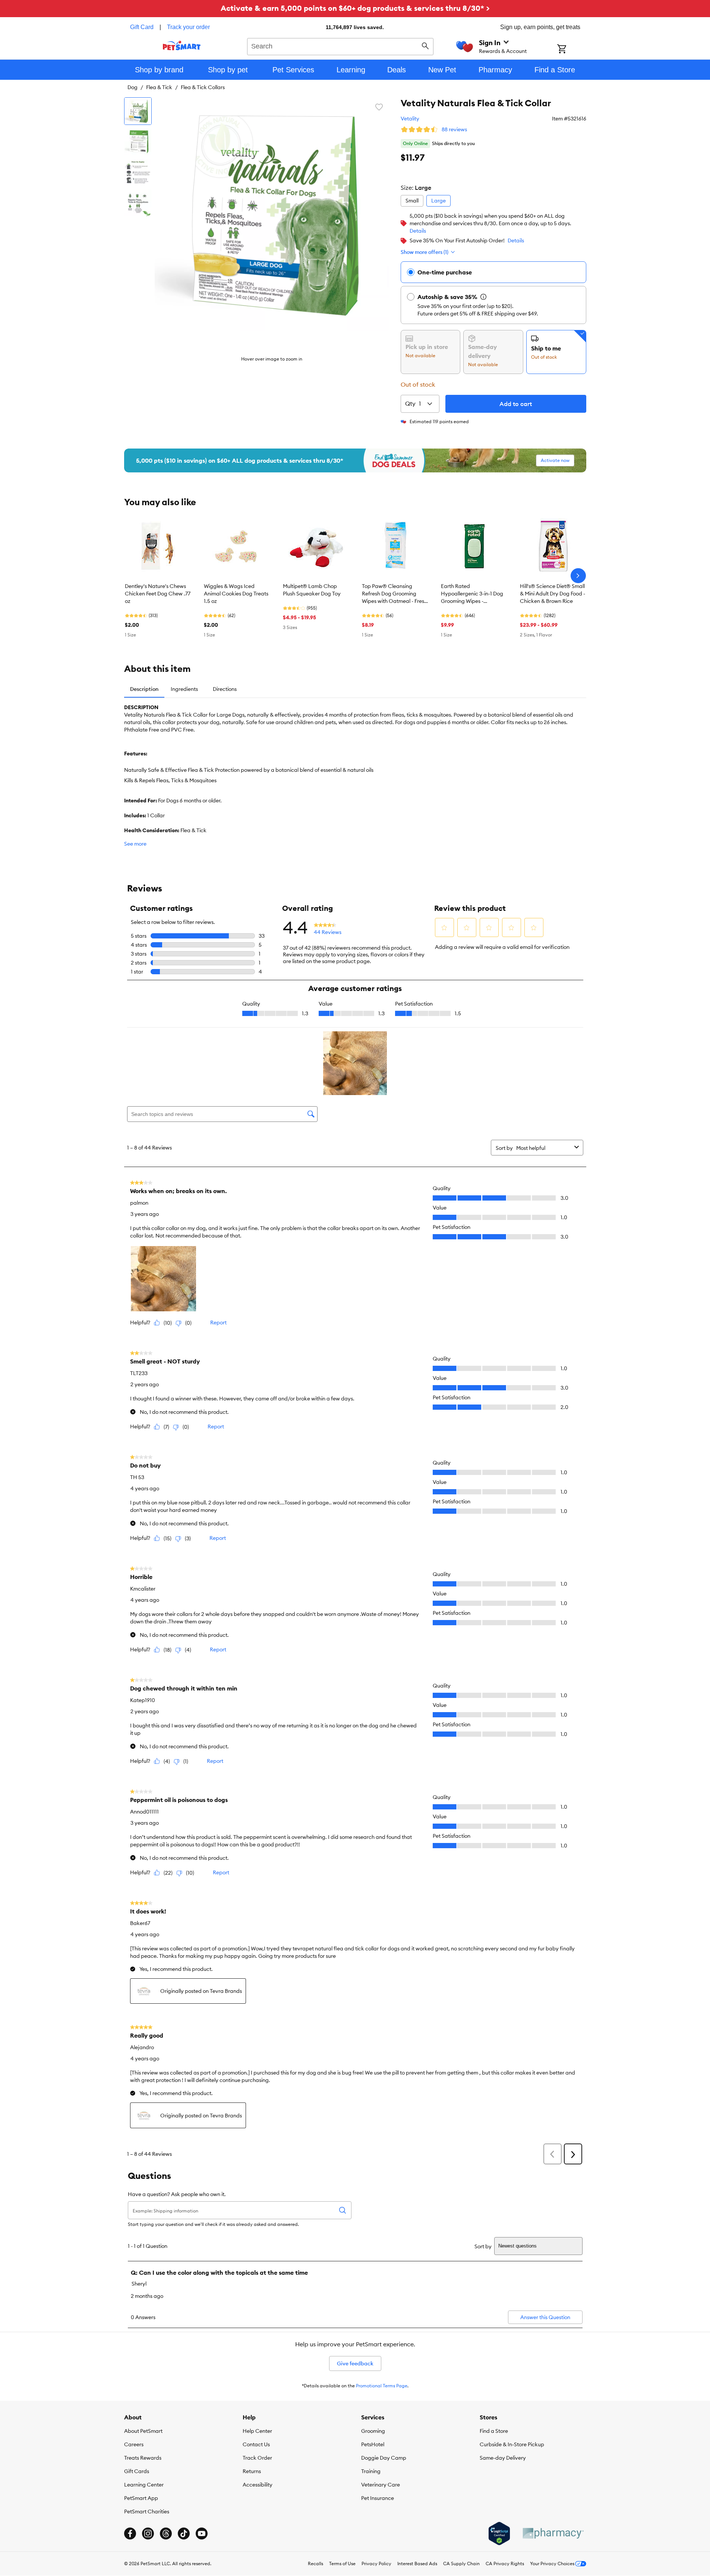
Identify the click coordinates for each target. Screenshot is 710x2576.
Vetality (410, 119)
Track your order (188, 27)
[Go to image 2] (138, 142)
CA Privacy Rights (505, 2564)
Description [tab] (144, 689)
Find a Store (494, 2431)
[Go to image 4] (138, 203)
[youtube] (202, 2533)
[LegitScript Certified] (499, 2533)
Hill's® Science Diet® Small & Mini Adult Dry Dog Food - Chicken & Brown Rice (553, 594)
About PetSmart (143, 2431)
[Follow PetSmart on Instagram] (148, 2533)
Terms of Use (342, 2564)
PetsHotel (373, 2444)
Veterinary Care (381, 2485)
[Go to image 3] (138, 172)
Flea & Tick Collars (203, 87)
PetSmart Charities (147, 2511)
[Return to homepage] (182, 45)
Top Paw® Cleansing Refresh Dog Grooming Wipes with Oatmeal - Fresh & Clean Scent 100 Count (395, 594)
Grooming (373, 2431)
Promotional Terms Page (382, 2386)
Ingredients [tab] (184, 689)
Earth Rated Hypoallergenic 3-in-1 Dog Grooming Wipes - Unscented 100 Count (472, 594)
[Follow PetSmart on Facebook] (130, 2533)
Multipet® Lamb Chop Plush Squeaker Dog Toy (312, 590)
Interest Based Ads (417, 2564)
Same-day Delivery (503, 2458)
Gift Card (142, 27)
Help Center (257, 2431)
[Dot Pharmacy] (553, 2533)
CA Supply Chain (461, 2564)
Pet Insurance (378, 2498)
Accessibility (258, 2485)
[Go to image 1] (138, 111)
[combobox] (340, 45)
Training (371, 2471)
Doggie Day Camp (384, 2458)
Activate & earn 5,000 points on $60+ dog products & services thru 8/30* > (355, 8)
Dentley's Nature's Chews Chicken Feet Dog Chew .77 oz (158, 594)
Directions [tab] (225, 689)
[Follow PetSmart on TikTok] (184, 2533)
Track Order (257, 2458)
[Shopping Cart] (572, 50)
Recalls (315, 2564)
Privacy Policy (376, 2564)
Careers (134, 2444)
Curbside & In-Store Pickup (512, 2444)
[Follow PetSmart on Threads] (166, 2533)
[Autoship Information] (483, 297)
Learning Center (144, 2485)
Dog (132, 87)
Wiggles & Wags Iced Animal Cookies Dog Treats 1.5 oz (236, 594)
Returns (252, 2471)
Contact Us (256, 2444)
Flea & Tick (159, 87)
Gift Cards (137, 2471)
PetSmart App (141, 2498)
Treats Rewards (143, 2458)
